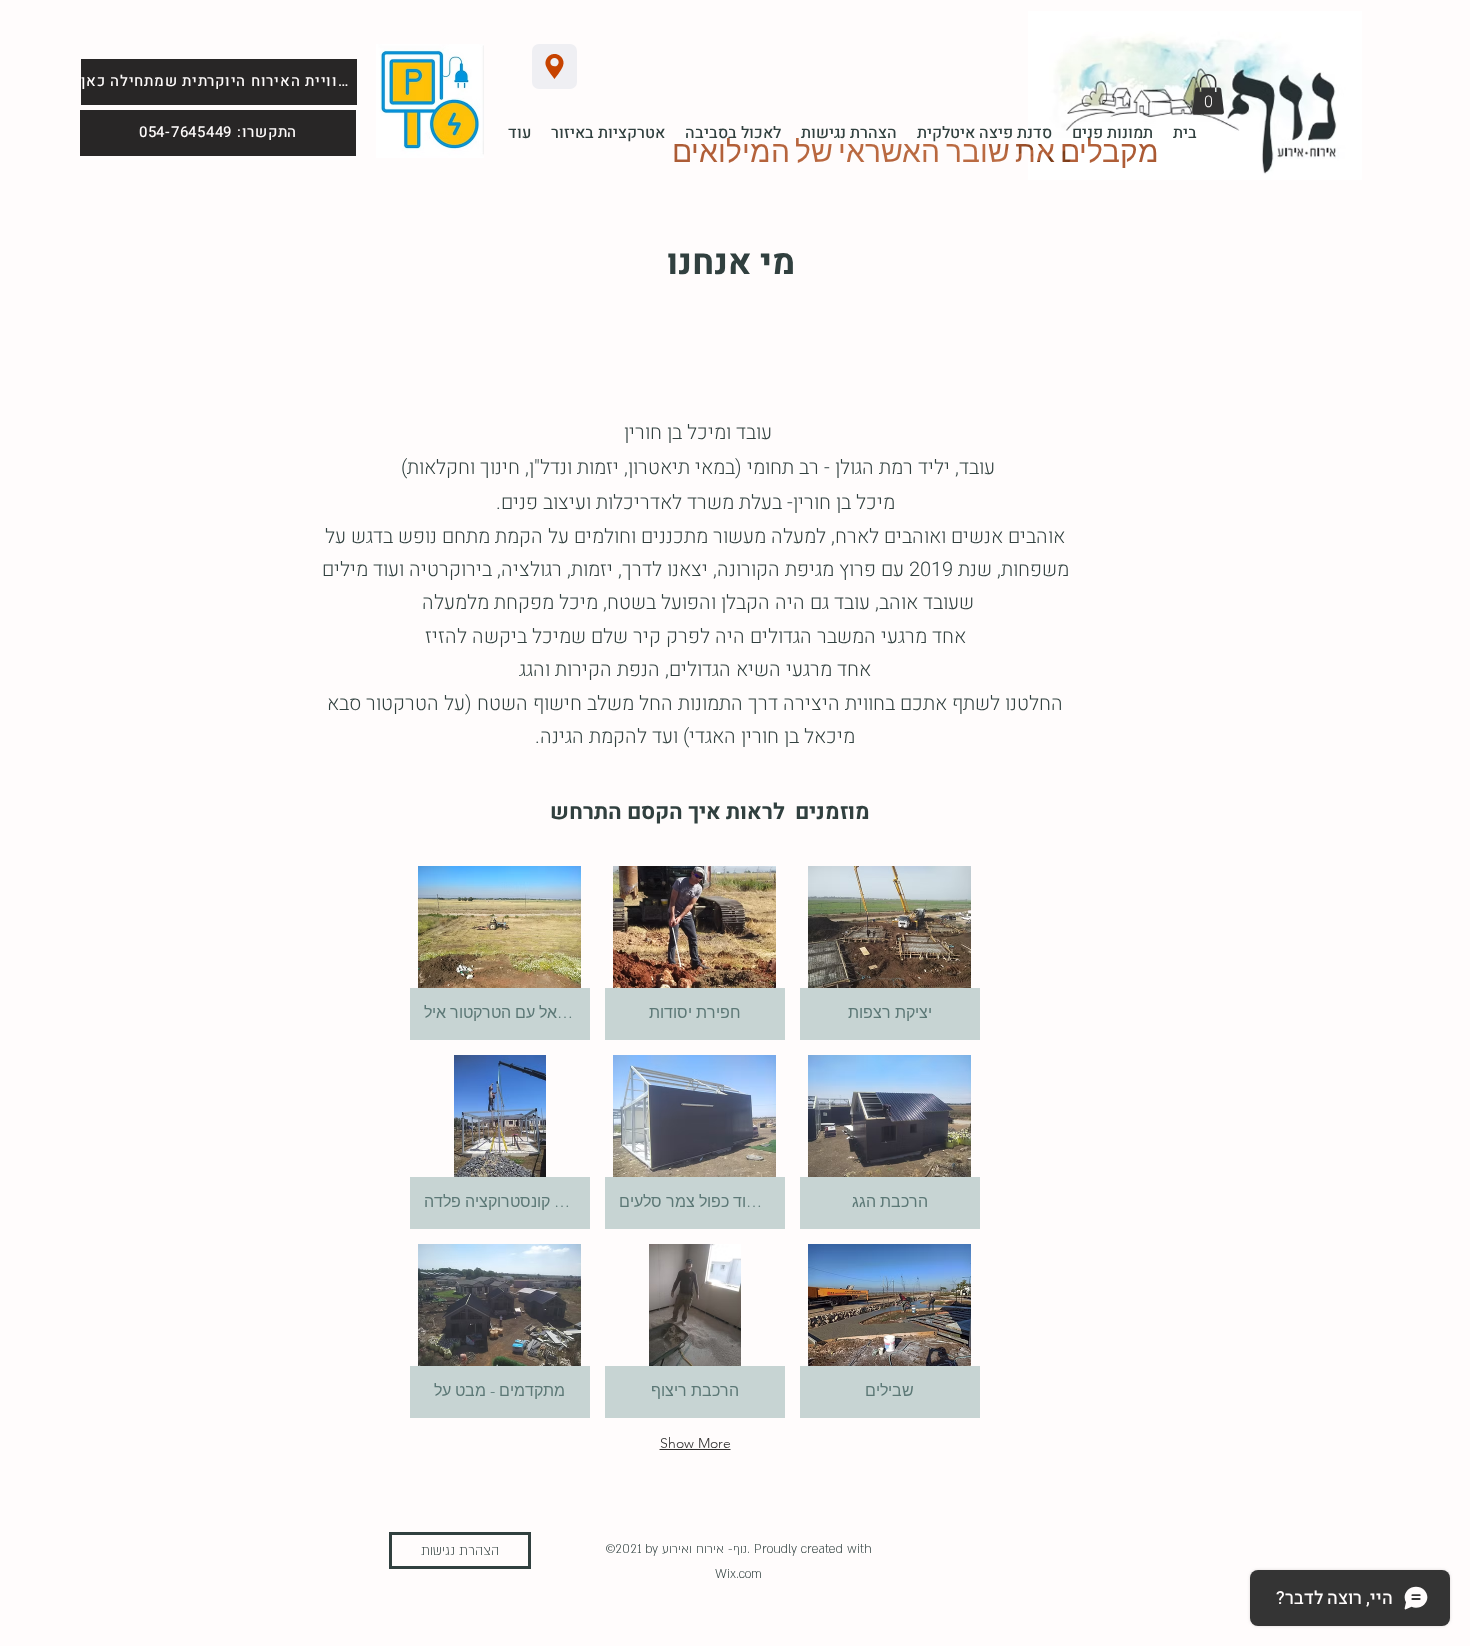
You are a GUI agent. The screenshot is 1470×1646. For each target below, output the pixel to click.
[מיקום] (554, 66)
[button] (1208, 94)
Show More (695, 1443)
